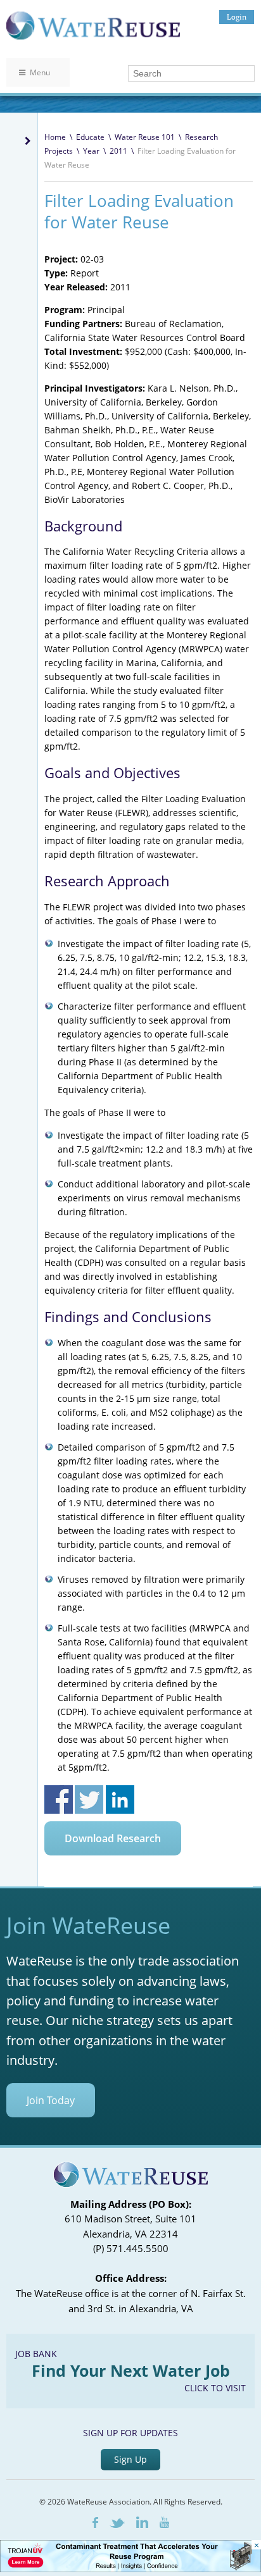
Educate (90, 137)
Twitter (117, 2523)
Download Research (113, 1838)
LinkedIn (142, 2522)
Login (237, 17)
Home (55, 137)
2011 (118, 151)
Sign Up (130, 2459)
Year (91, 151)
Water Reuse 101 (145, 137)
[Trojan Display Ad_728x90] (130, 2569)
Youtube (164, 2522)
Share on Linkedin (120, 1799)
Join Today (51, 2100)
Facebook (95, 2523)
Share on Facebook (59, 1799)
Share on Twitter (89, 1799)
